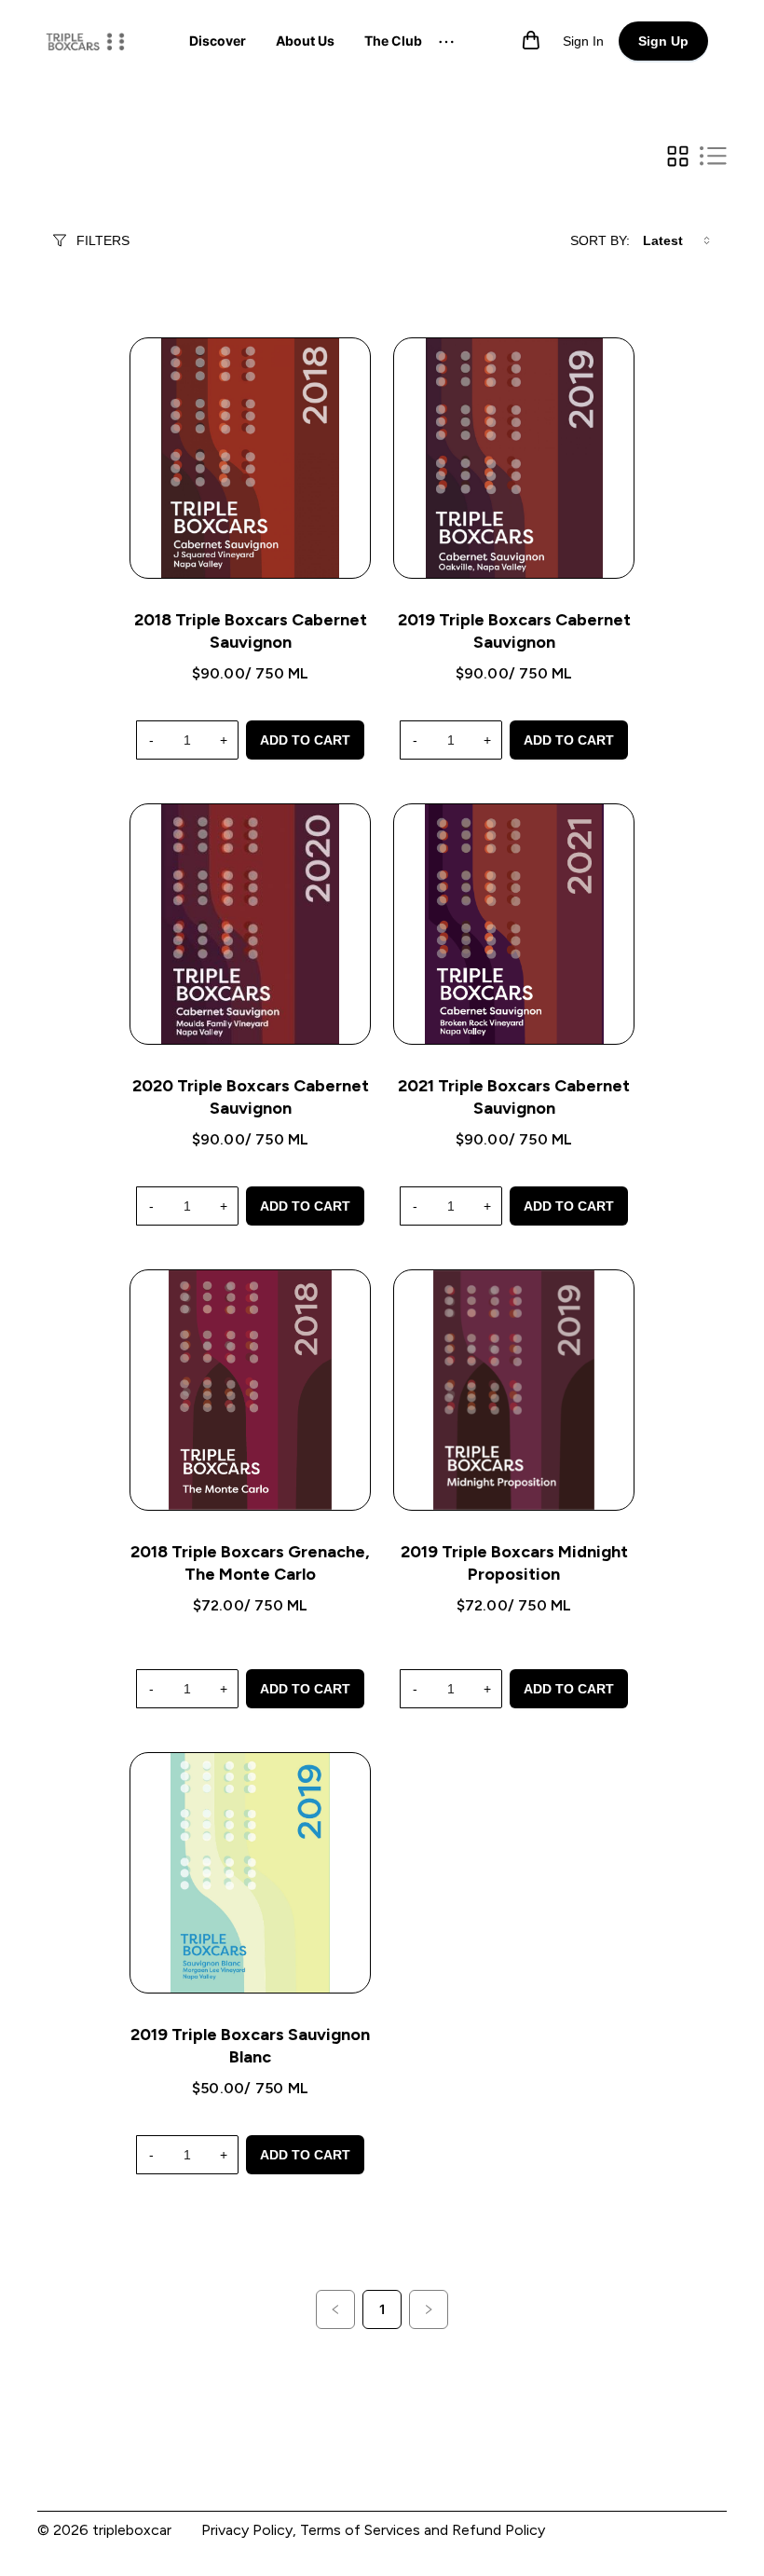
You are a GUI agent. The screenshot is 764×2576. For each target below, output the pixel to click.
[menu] (315, 41)
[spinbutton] (187, 740)
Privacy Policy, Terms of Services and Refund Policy (373, 2530)
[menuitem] (218, 41)
